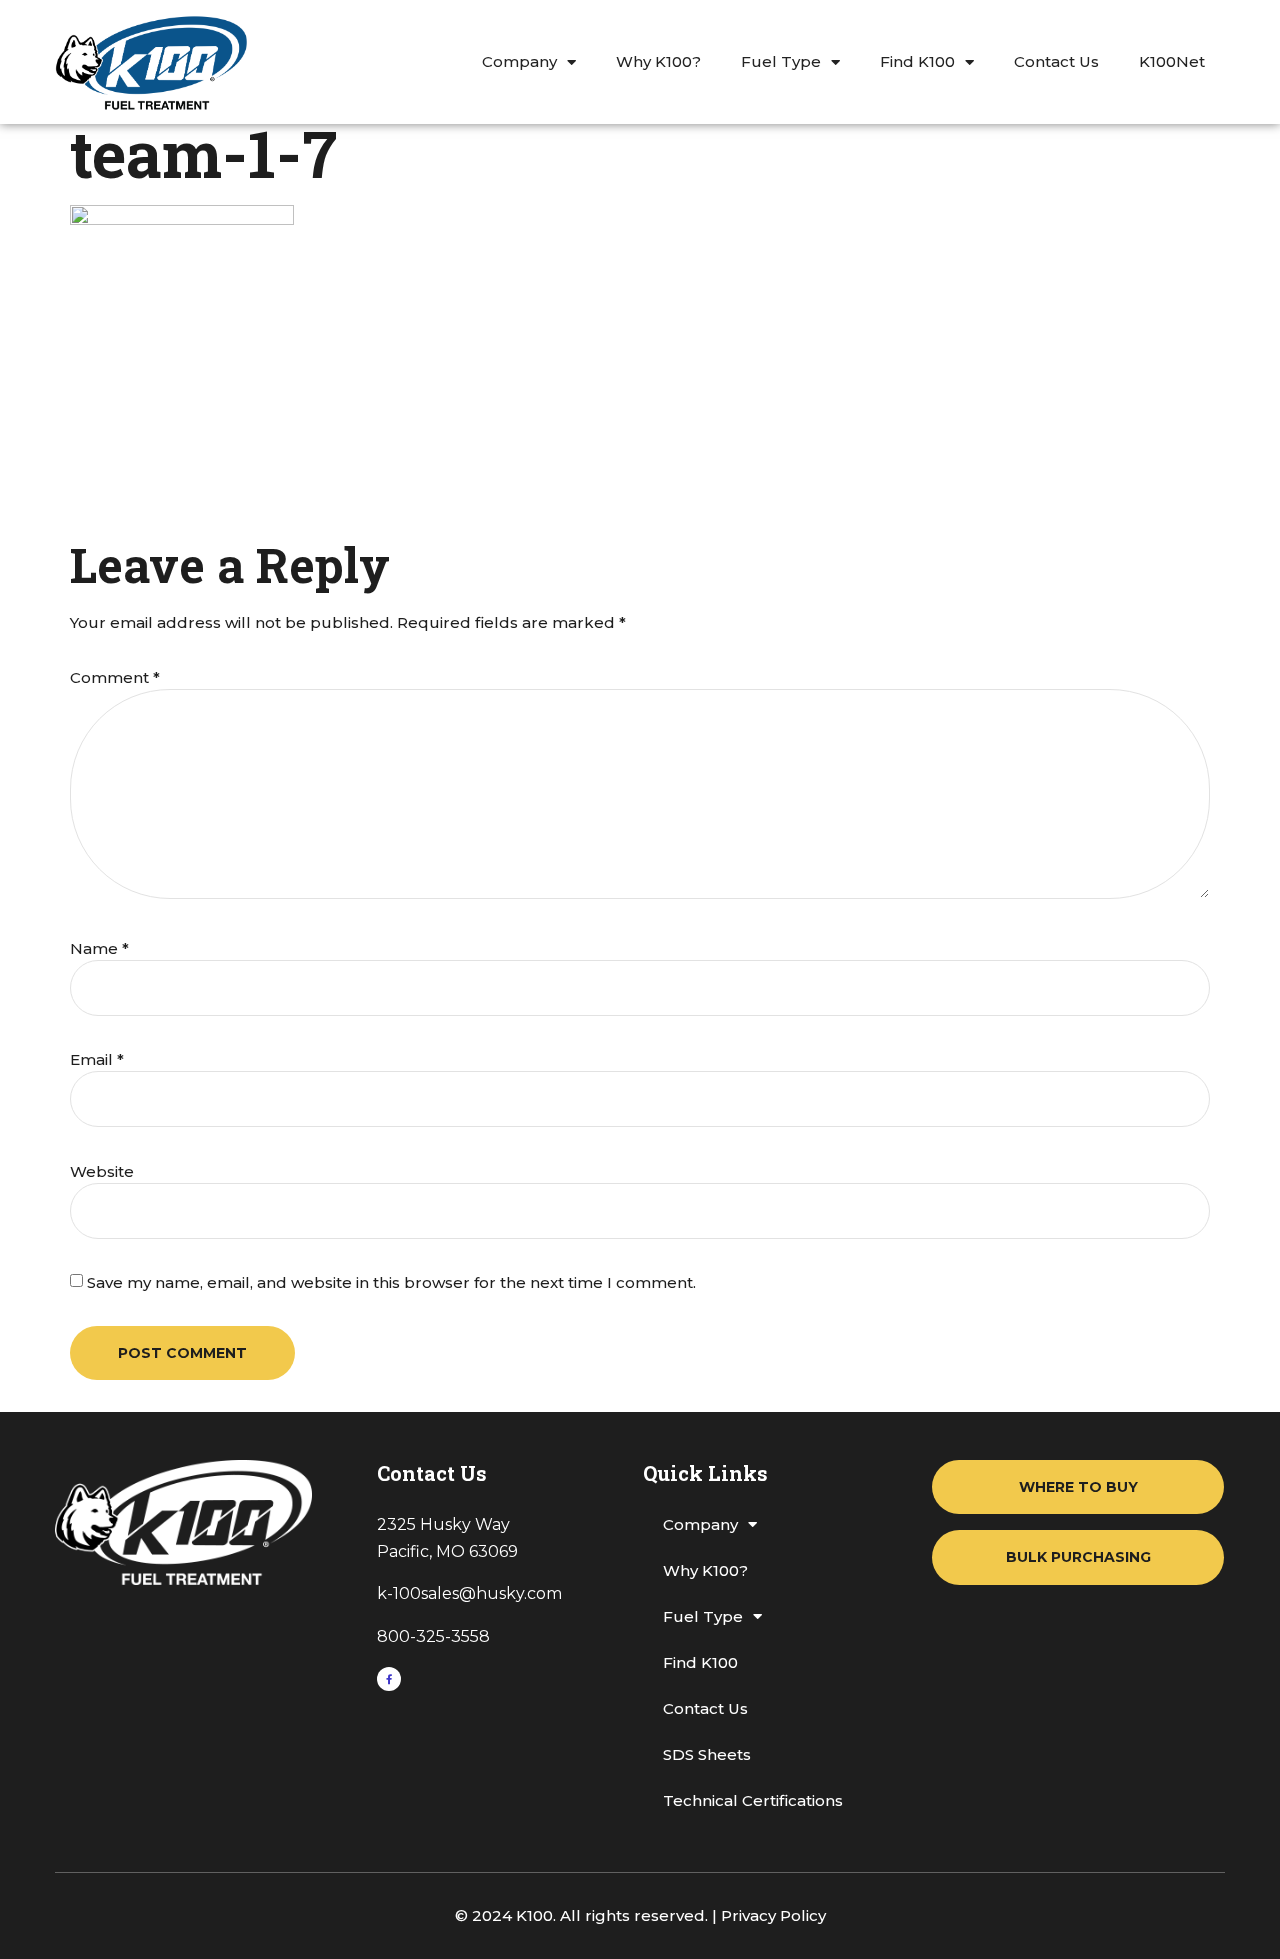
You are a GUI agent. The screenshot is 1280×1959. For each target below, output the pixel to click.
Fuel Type (781, 61)
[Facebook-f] (389, 1679)
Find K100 (917, 61)
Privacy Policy (773, 1915)
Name (99, 948)
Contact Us (1056, 61)
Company (519, 61)
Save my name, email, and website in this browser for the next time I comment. (391, 1282)
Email (97, 1059)
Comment (115, 677)
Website (102, 1171)
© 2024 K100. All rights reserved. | (588, 1915)
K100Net (1172, 61)
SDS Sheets (707, 1754)
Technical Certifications (753, 1800)
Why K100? (658, 61)
